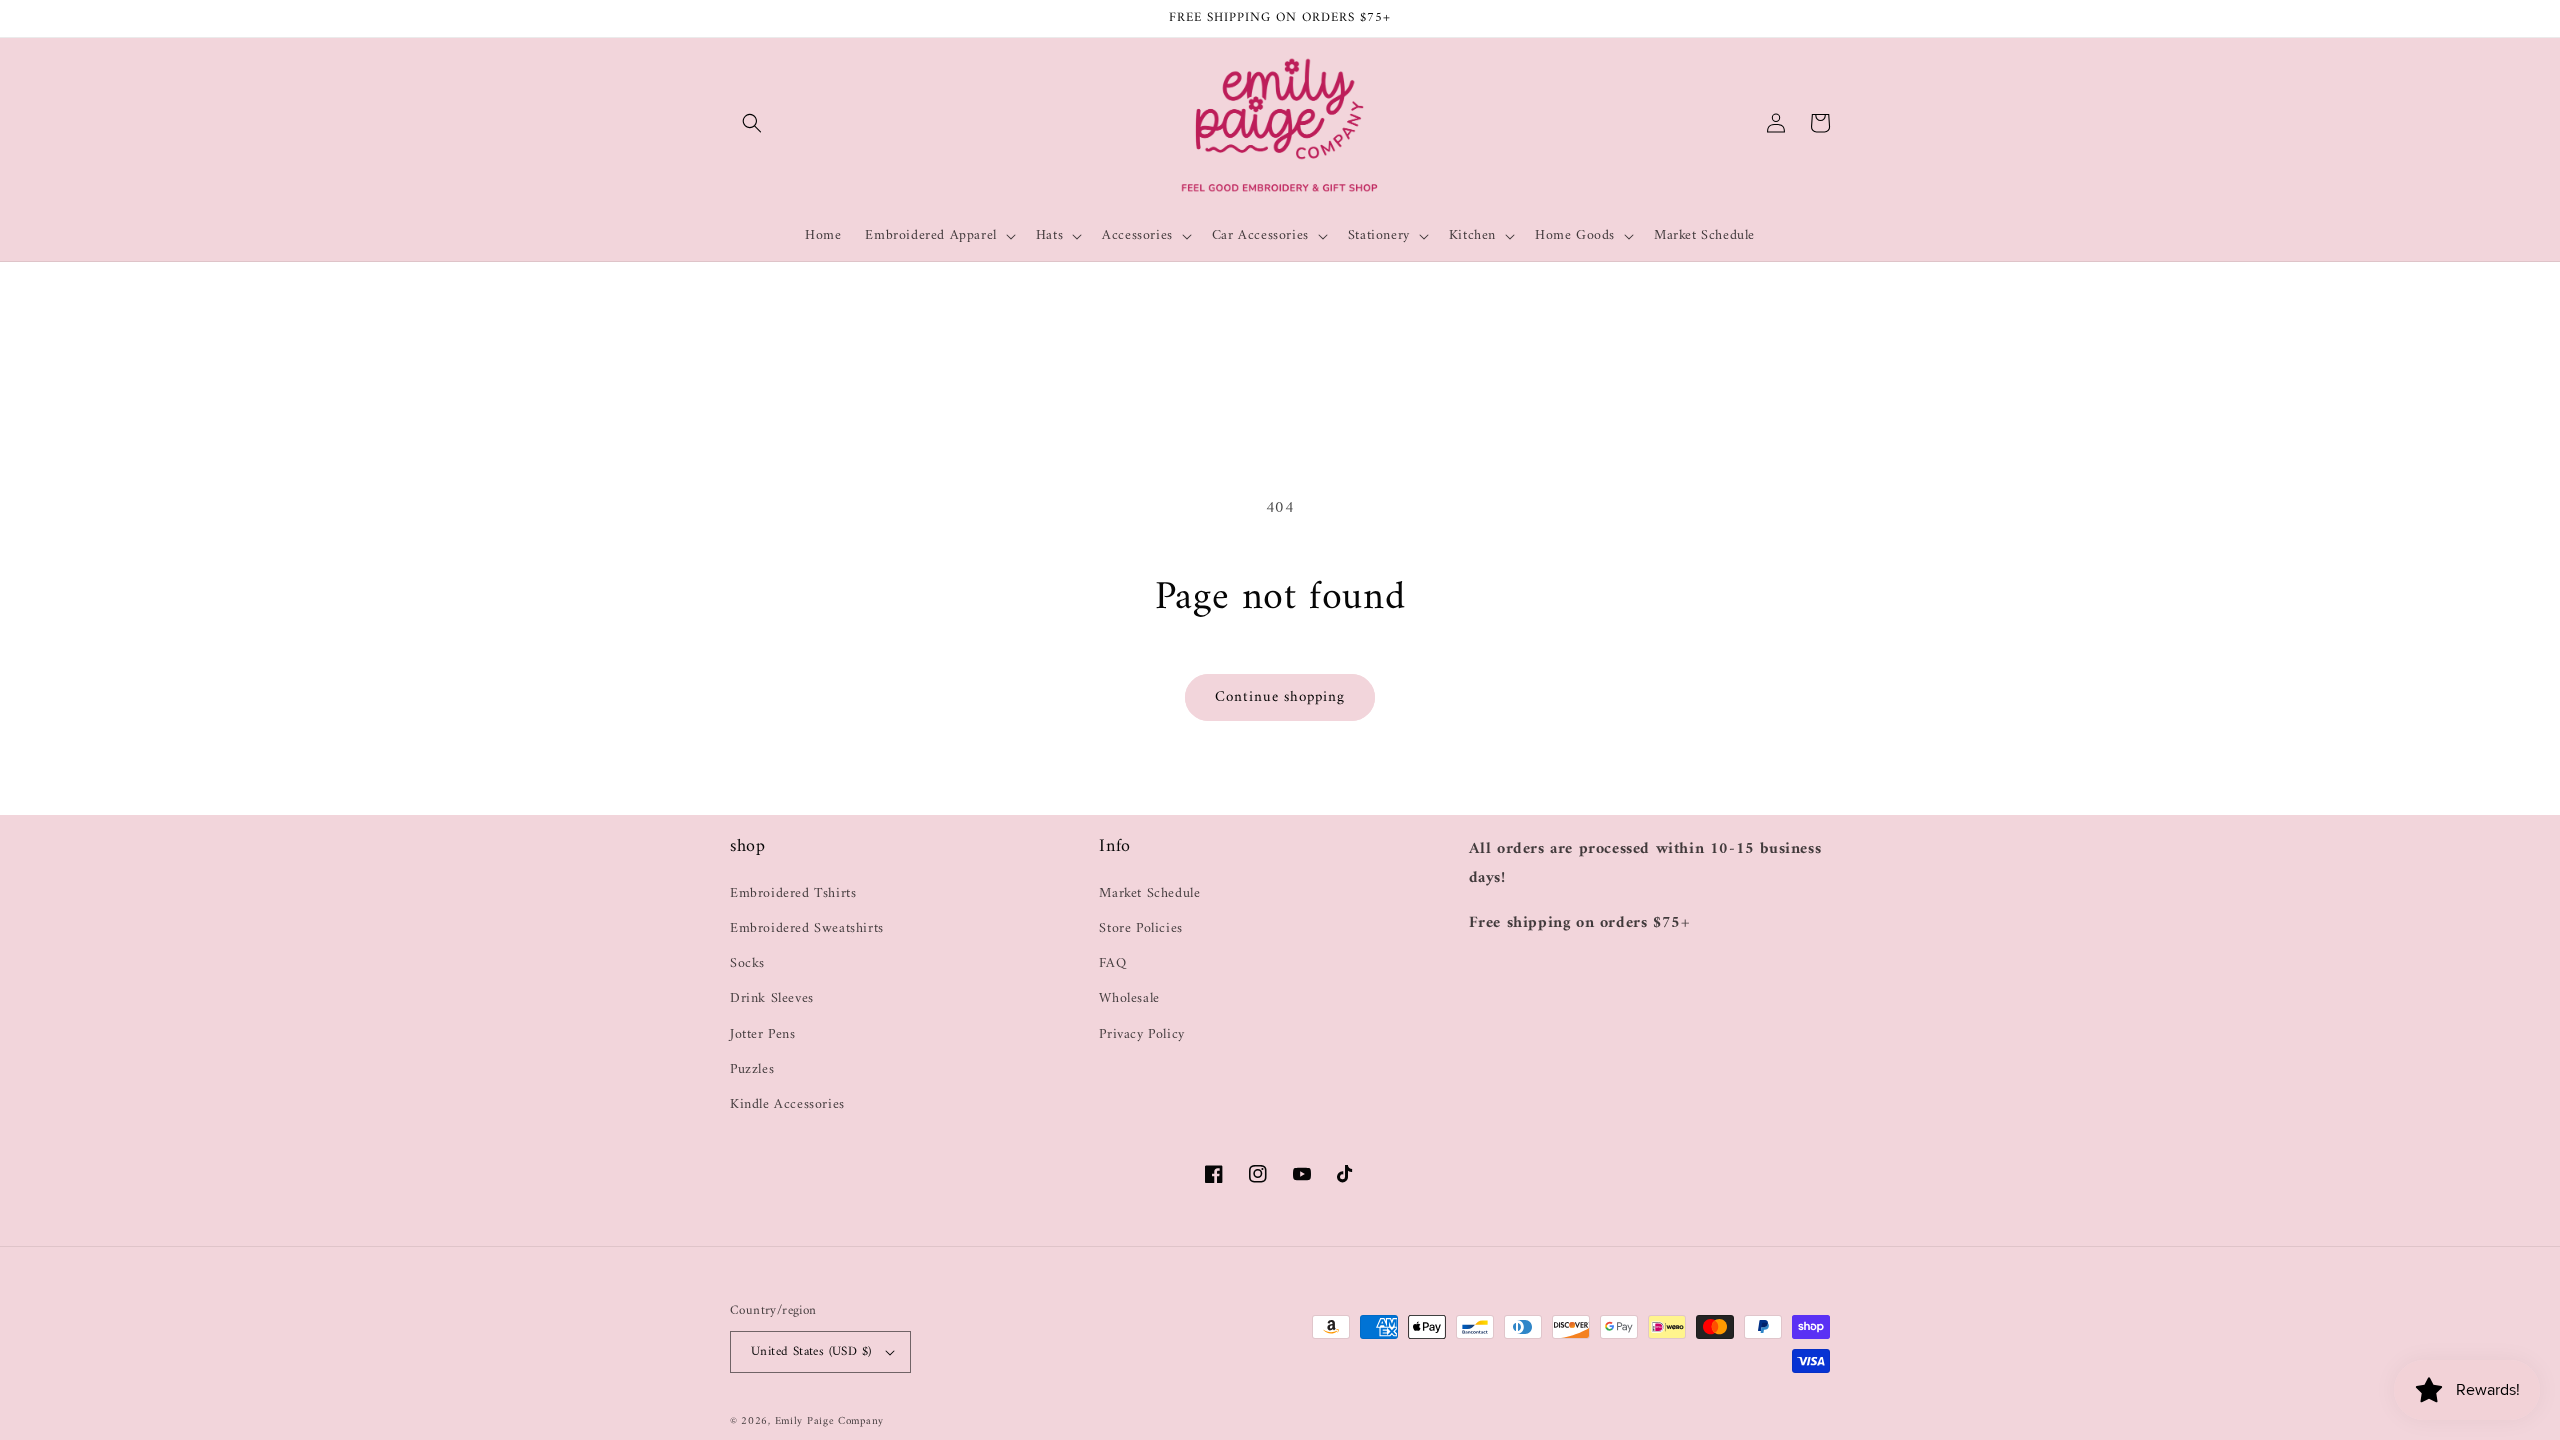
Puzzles (752, 1069)
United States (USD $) (811, 1351)
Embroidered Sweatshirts (807, 928)
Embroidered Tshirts (793, 893)
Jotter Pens (763, 1034)
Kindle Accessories (787, 1104)
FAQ (1112, 963)
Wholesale (1129, 998)
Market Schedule (1149, 893)
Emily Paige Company (829, 1421)
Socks (747, 963)
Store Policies (1140, 928)
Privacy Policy (1141, 1034)
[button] (752, 123)
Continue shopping (1280, 697)
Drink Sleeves (772, 998)
